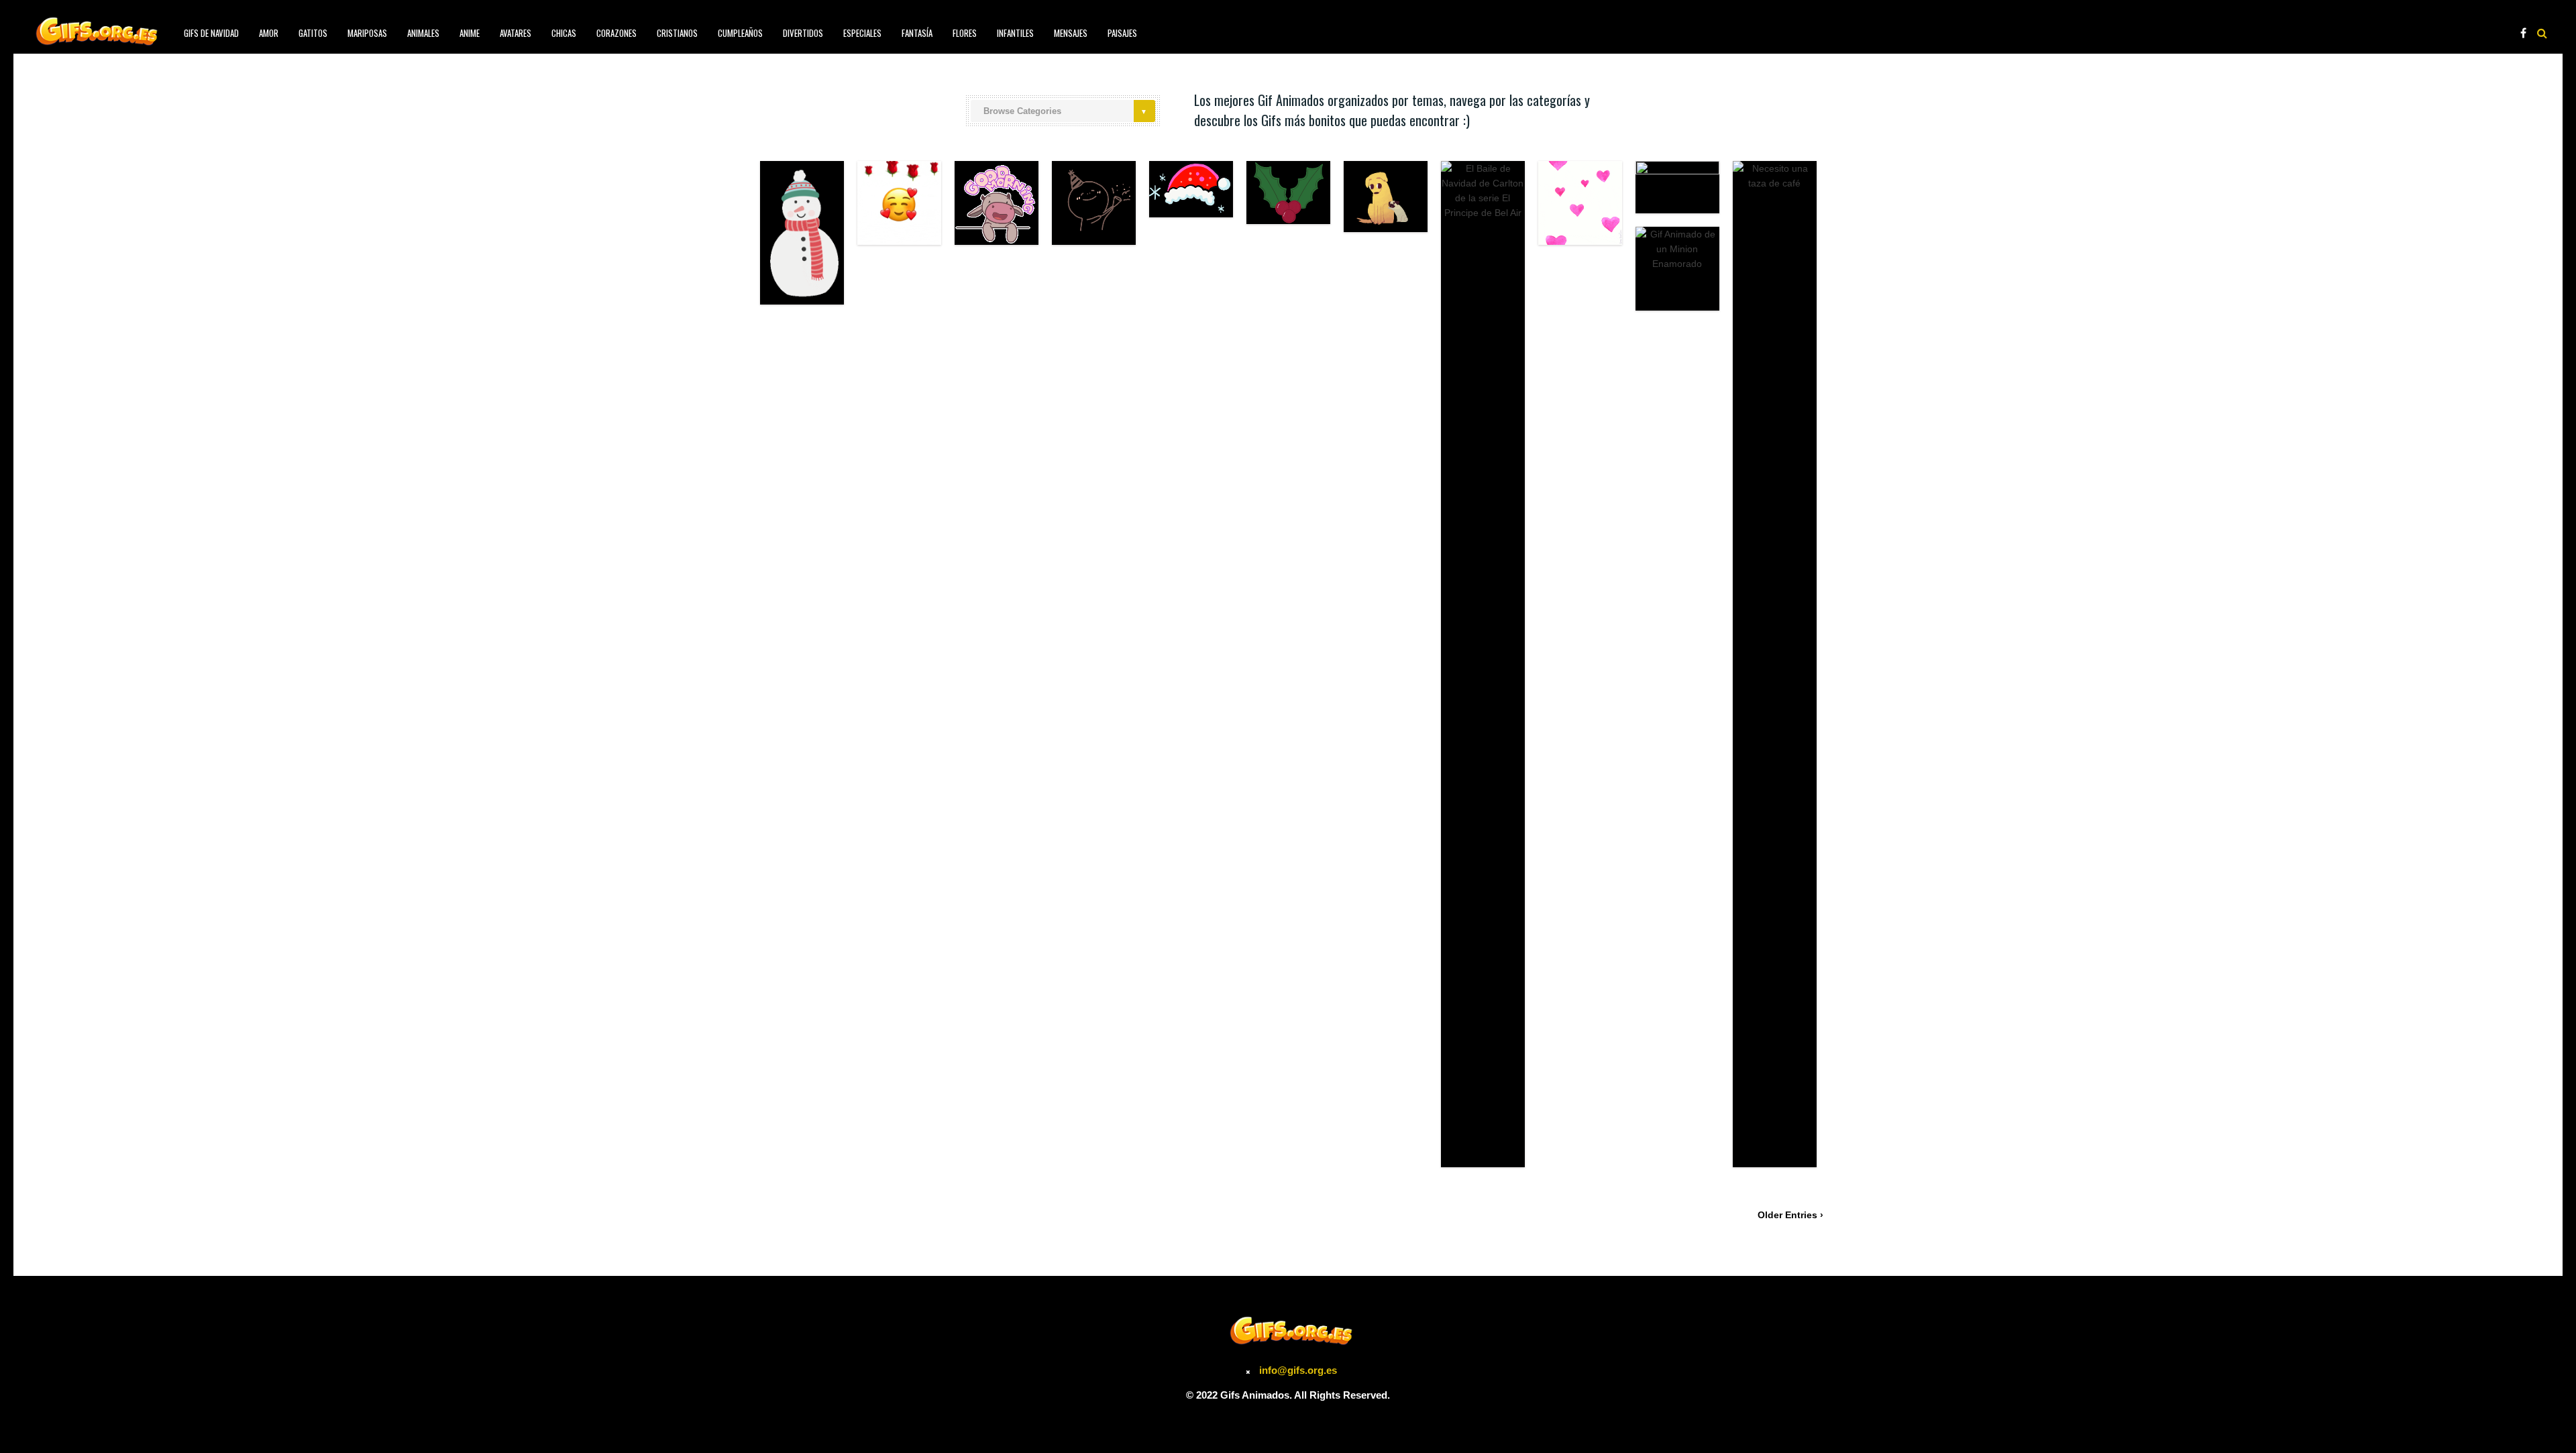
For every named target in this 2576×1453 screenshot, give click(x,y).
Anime (470, 33)
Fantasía (917, 33)
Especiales (862, 33)
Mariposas (367, 33)
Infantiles (1015, 33)
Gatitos (313, 33)
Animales (423, 33)
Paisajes (1122, 33)
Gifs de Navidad (211, 33)
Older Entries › (1790, 1215)
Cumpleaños (740, 33)
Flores (965, 33)
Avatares (516, 33)
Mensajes (1071, 33)
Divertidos (803, 33)
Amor (269, 33)
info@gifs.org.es (1298, 1370)
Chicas (564, 33)
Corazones (616, 33)
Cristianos (677, 33)
